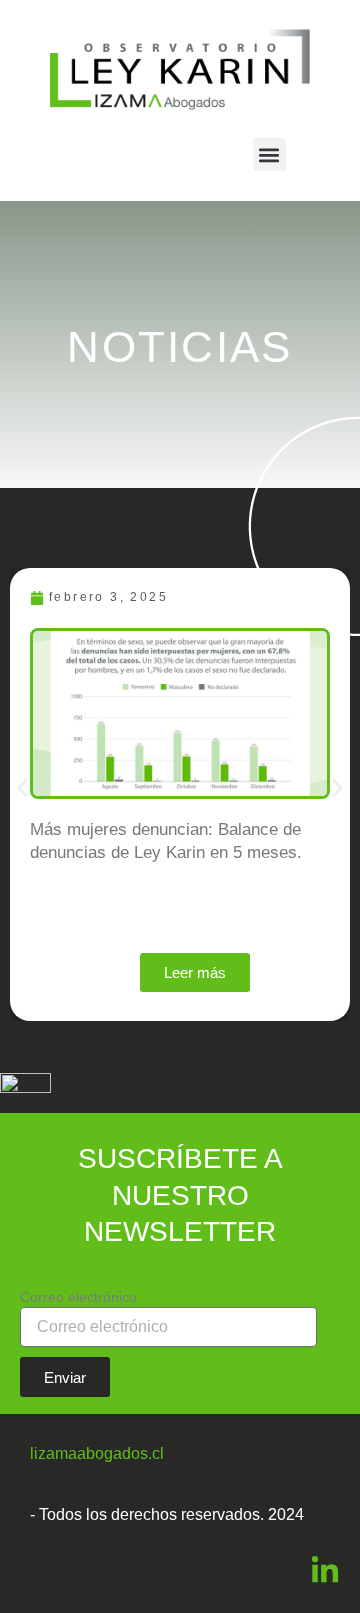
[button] (269, 154)
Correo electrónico (78, 1297)
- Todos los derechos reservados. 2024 (167, 1514)
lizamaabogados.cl (97, 1453)
